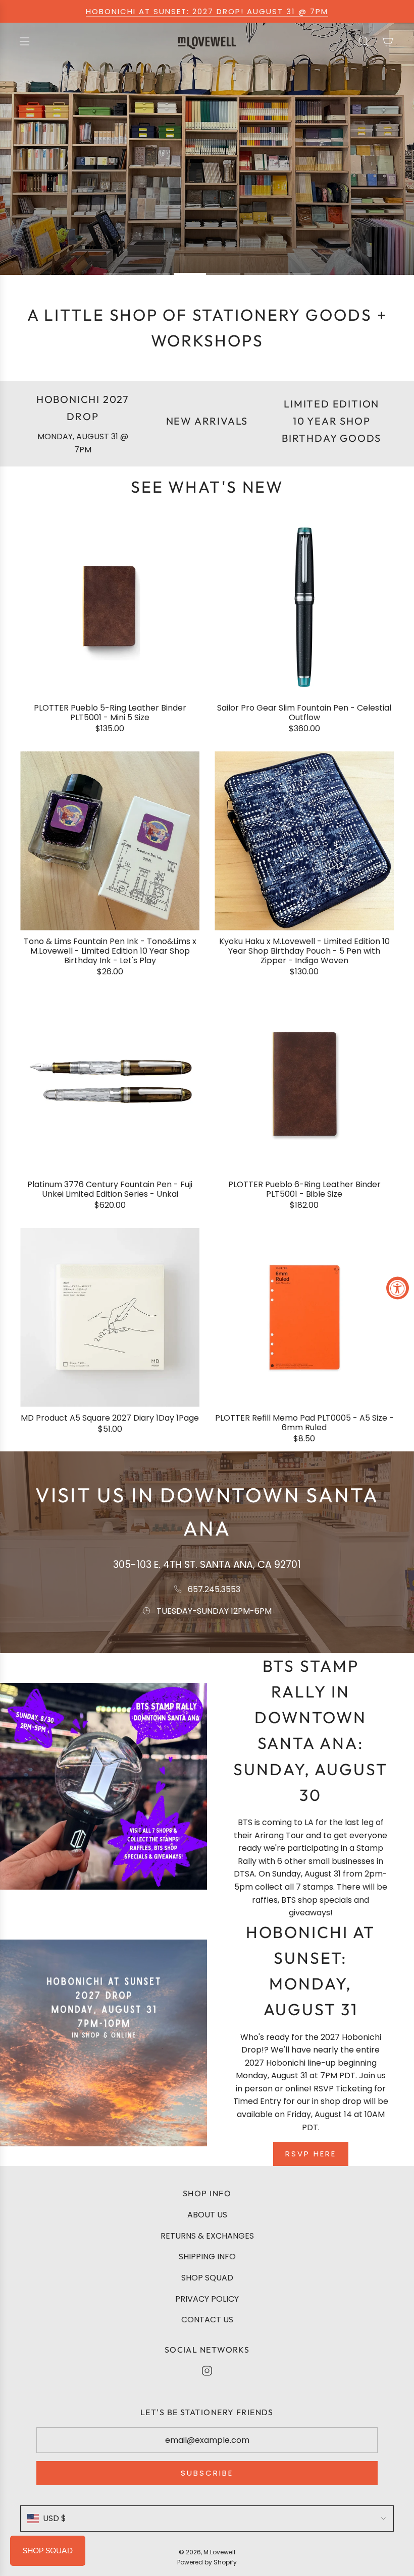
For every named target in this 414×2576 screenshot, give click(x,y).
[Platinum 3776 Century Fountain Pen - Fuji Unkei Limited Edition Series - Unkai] (110, 1084)
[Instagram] (207, 2371)
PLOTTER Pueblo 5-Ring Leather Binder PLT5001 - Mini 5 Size (110, 713)
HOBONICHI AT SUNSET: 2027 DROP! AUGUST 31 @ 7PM (207, 11)
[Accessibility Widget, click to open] (398, 1288)
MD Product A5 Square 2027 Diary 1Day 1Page (110, 1418)
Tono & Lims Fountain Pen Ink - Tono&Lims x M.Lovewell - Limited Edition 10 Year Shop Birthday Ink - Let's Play (110, 951)
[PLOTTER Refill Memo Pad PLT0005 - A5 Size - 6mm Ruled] (304, 1318)
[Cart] (388, 41)
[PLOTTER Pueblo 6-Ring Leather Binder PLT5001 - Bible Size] (304, 1084)
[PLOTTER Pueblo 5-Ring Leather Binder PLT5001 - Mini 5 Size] (110, 607)
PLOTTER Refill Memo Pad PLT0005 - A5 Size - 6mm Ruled (304, 1423)
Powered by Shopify (207, 2562)
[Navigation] (24, 41)
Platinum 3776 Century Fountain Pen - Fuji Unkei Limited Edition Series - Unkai (110, 1189)
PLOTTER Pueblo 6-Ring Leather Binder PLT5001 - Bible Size (304, 1189)
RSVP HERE (311, 2154)
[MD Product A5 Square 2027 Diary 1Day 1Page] (110, 1318)
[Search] (364, 41)
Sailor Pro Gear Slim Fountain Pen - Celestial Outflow (304, 713)
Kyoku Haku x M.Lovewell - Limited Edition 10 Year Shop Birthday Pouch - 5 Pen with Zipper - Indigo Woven (304, 951)
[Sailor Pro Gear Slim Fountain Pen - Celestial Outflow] (304, 607)
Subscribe (207, 2473)
